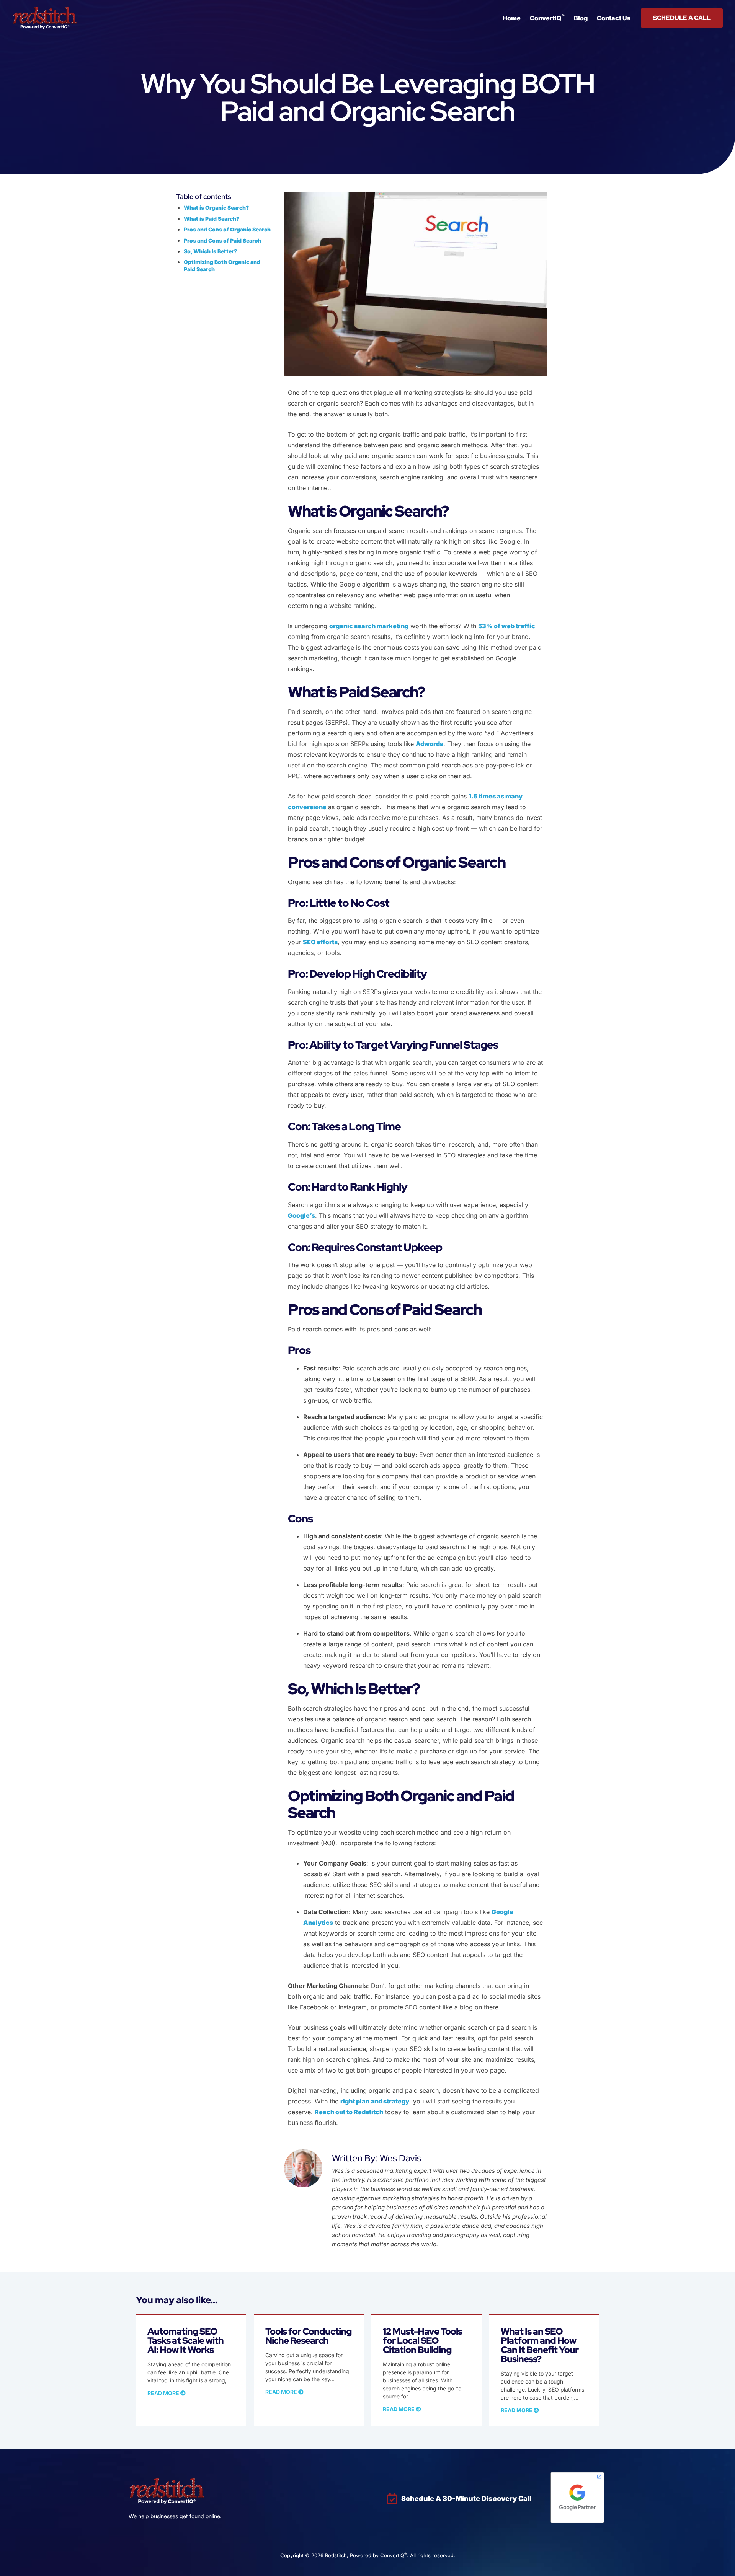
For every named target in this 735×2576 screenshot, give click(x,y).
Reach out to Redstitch (349, 2112)
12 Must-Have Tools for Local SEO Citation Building (422, 2341)
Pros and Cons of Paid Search (223, 240)
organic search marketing (369, 626)
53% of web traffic (507, 626)
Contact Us (614, 18)
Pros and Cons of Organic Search (227, 229)
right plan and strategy (375, 2101)
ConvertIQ (547, 17)
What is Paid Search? (212, 219)
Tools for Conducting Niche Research (308, 2336)
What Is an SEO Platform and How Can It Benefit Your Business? (540, 2345)
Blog (581, 18)
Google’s (301, 1215)
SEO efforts (320, 942)
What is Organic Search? (216, 208)
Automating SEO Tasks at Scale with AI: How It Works (185, 2341)
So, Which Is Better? (211, 251)
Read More (164, 2393)
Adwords (430, 744)
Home (512, 18)
